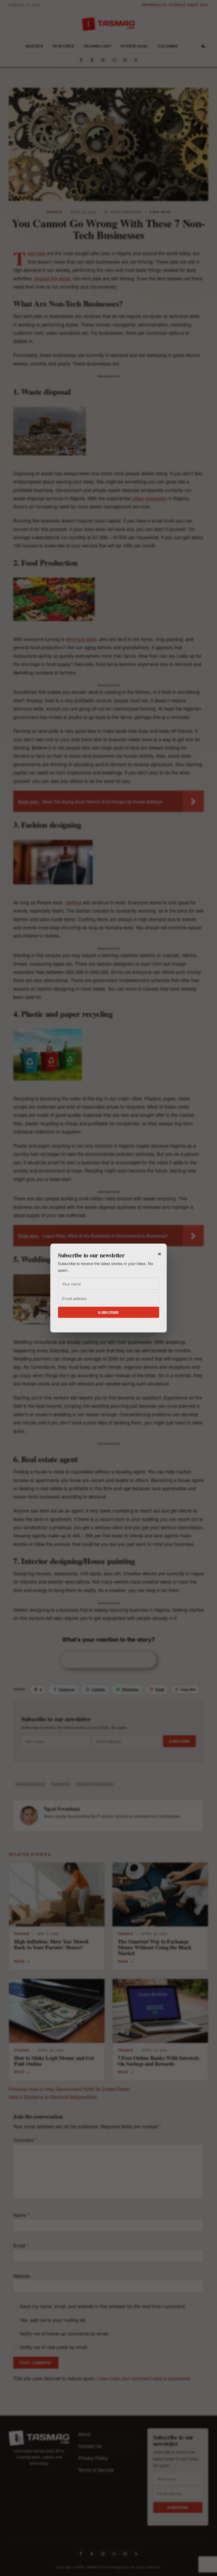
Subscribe (108, 1312)
